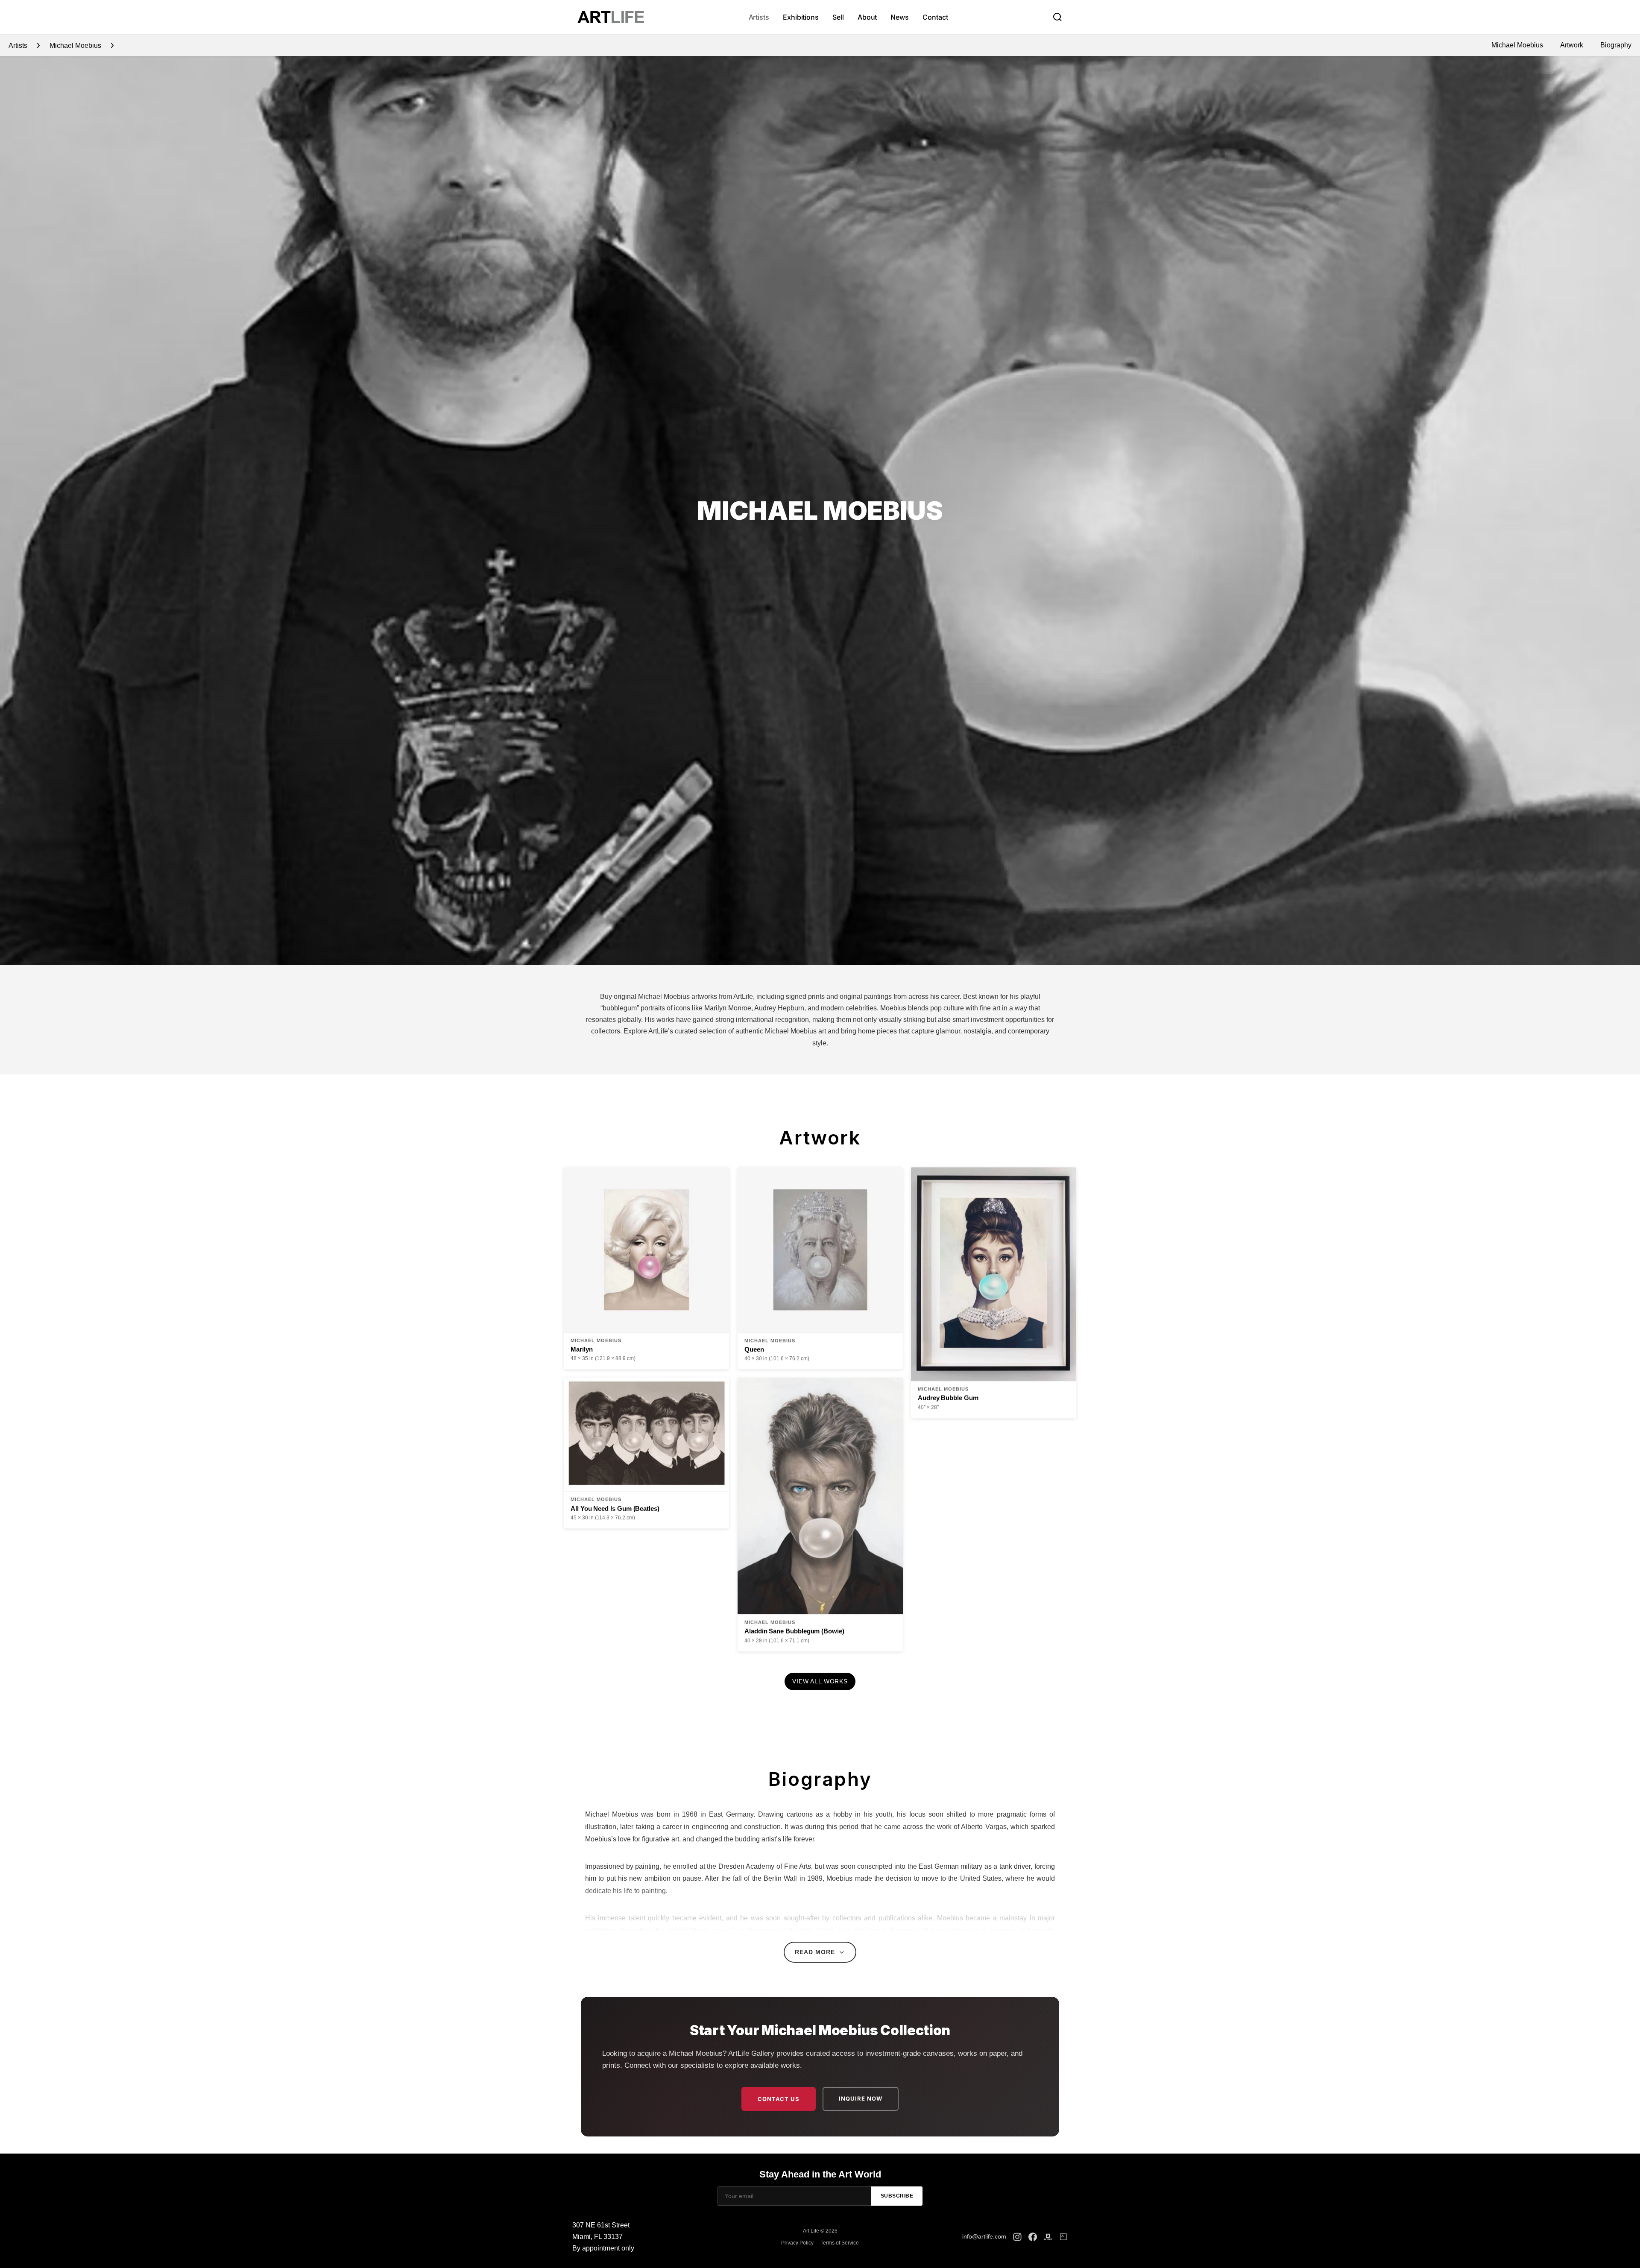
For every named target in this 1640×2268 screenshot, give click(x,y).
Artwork (1572, 45)
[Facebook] (1033, 2237)
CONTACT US (779, 2099)
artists (18, 45)
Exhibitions (801, 17)
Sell (838, 17)
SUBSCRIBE (897, 2196)
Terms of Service (840, 2243)
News (900, 17)
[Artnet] (1048, 2237)
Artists (759, 17)
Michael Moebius (1517, 45)
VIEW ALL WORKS (820, 1681)
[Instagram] (1017, 2237)
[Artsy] (1063, 2237)
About (867, 17)
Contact (935, 17)
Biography (1616, 45)
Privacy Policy (797, 2243)
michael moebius (75, 45)
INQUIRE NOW (861, 2098)
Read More (815, 1952)
